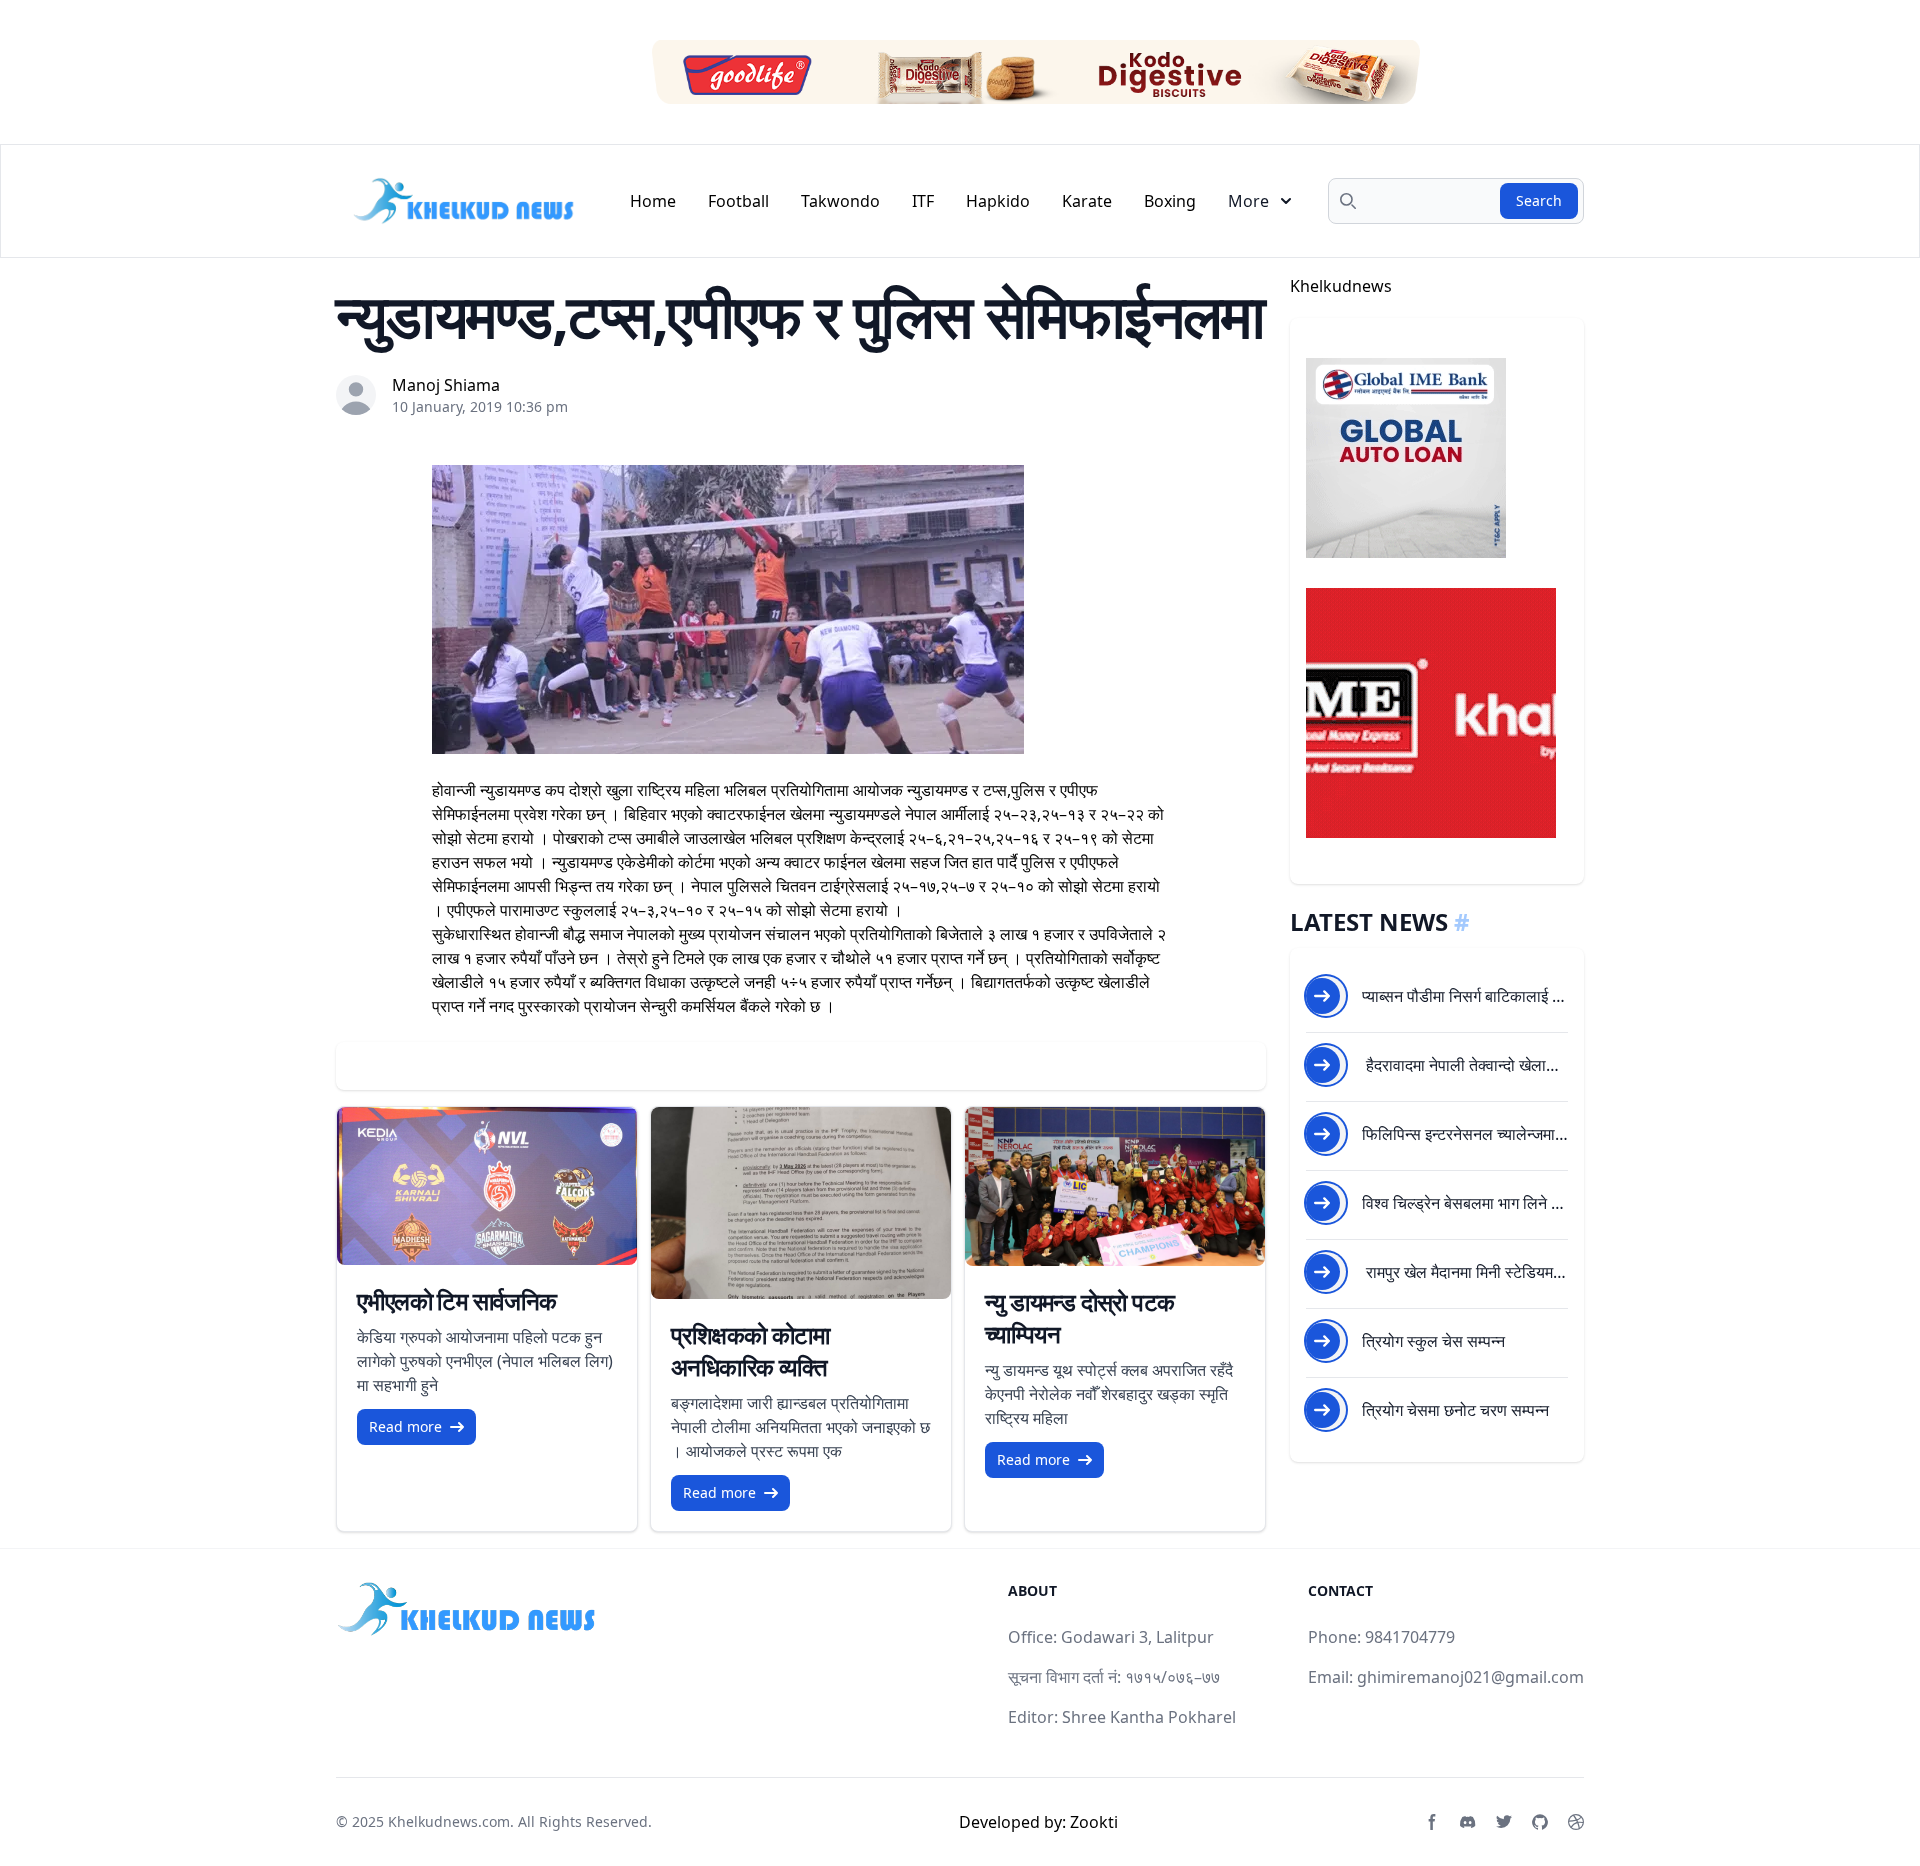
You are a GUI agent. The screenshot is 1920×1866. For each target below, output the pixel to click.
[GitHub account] (1540, 1822)
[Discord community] (1468, 1822)
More (1248, 201)
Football (738, 201)
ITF (923, 201)
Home (653, 201)
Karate (1087, 201)
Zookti (1094, 1822)
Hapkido (998, 201)
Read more (405, 1426)
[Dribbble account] (1576, 1822)
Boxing (1170, 201)
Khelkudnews (1341, 286)
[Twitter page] (1504, 1822)
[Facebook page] (1432, 1822)
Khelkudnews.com (449, 1821)
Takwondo (840, 201)
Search (1539, 200)
